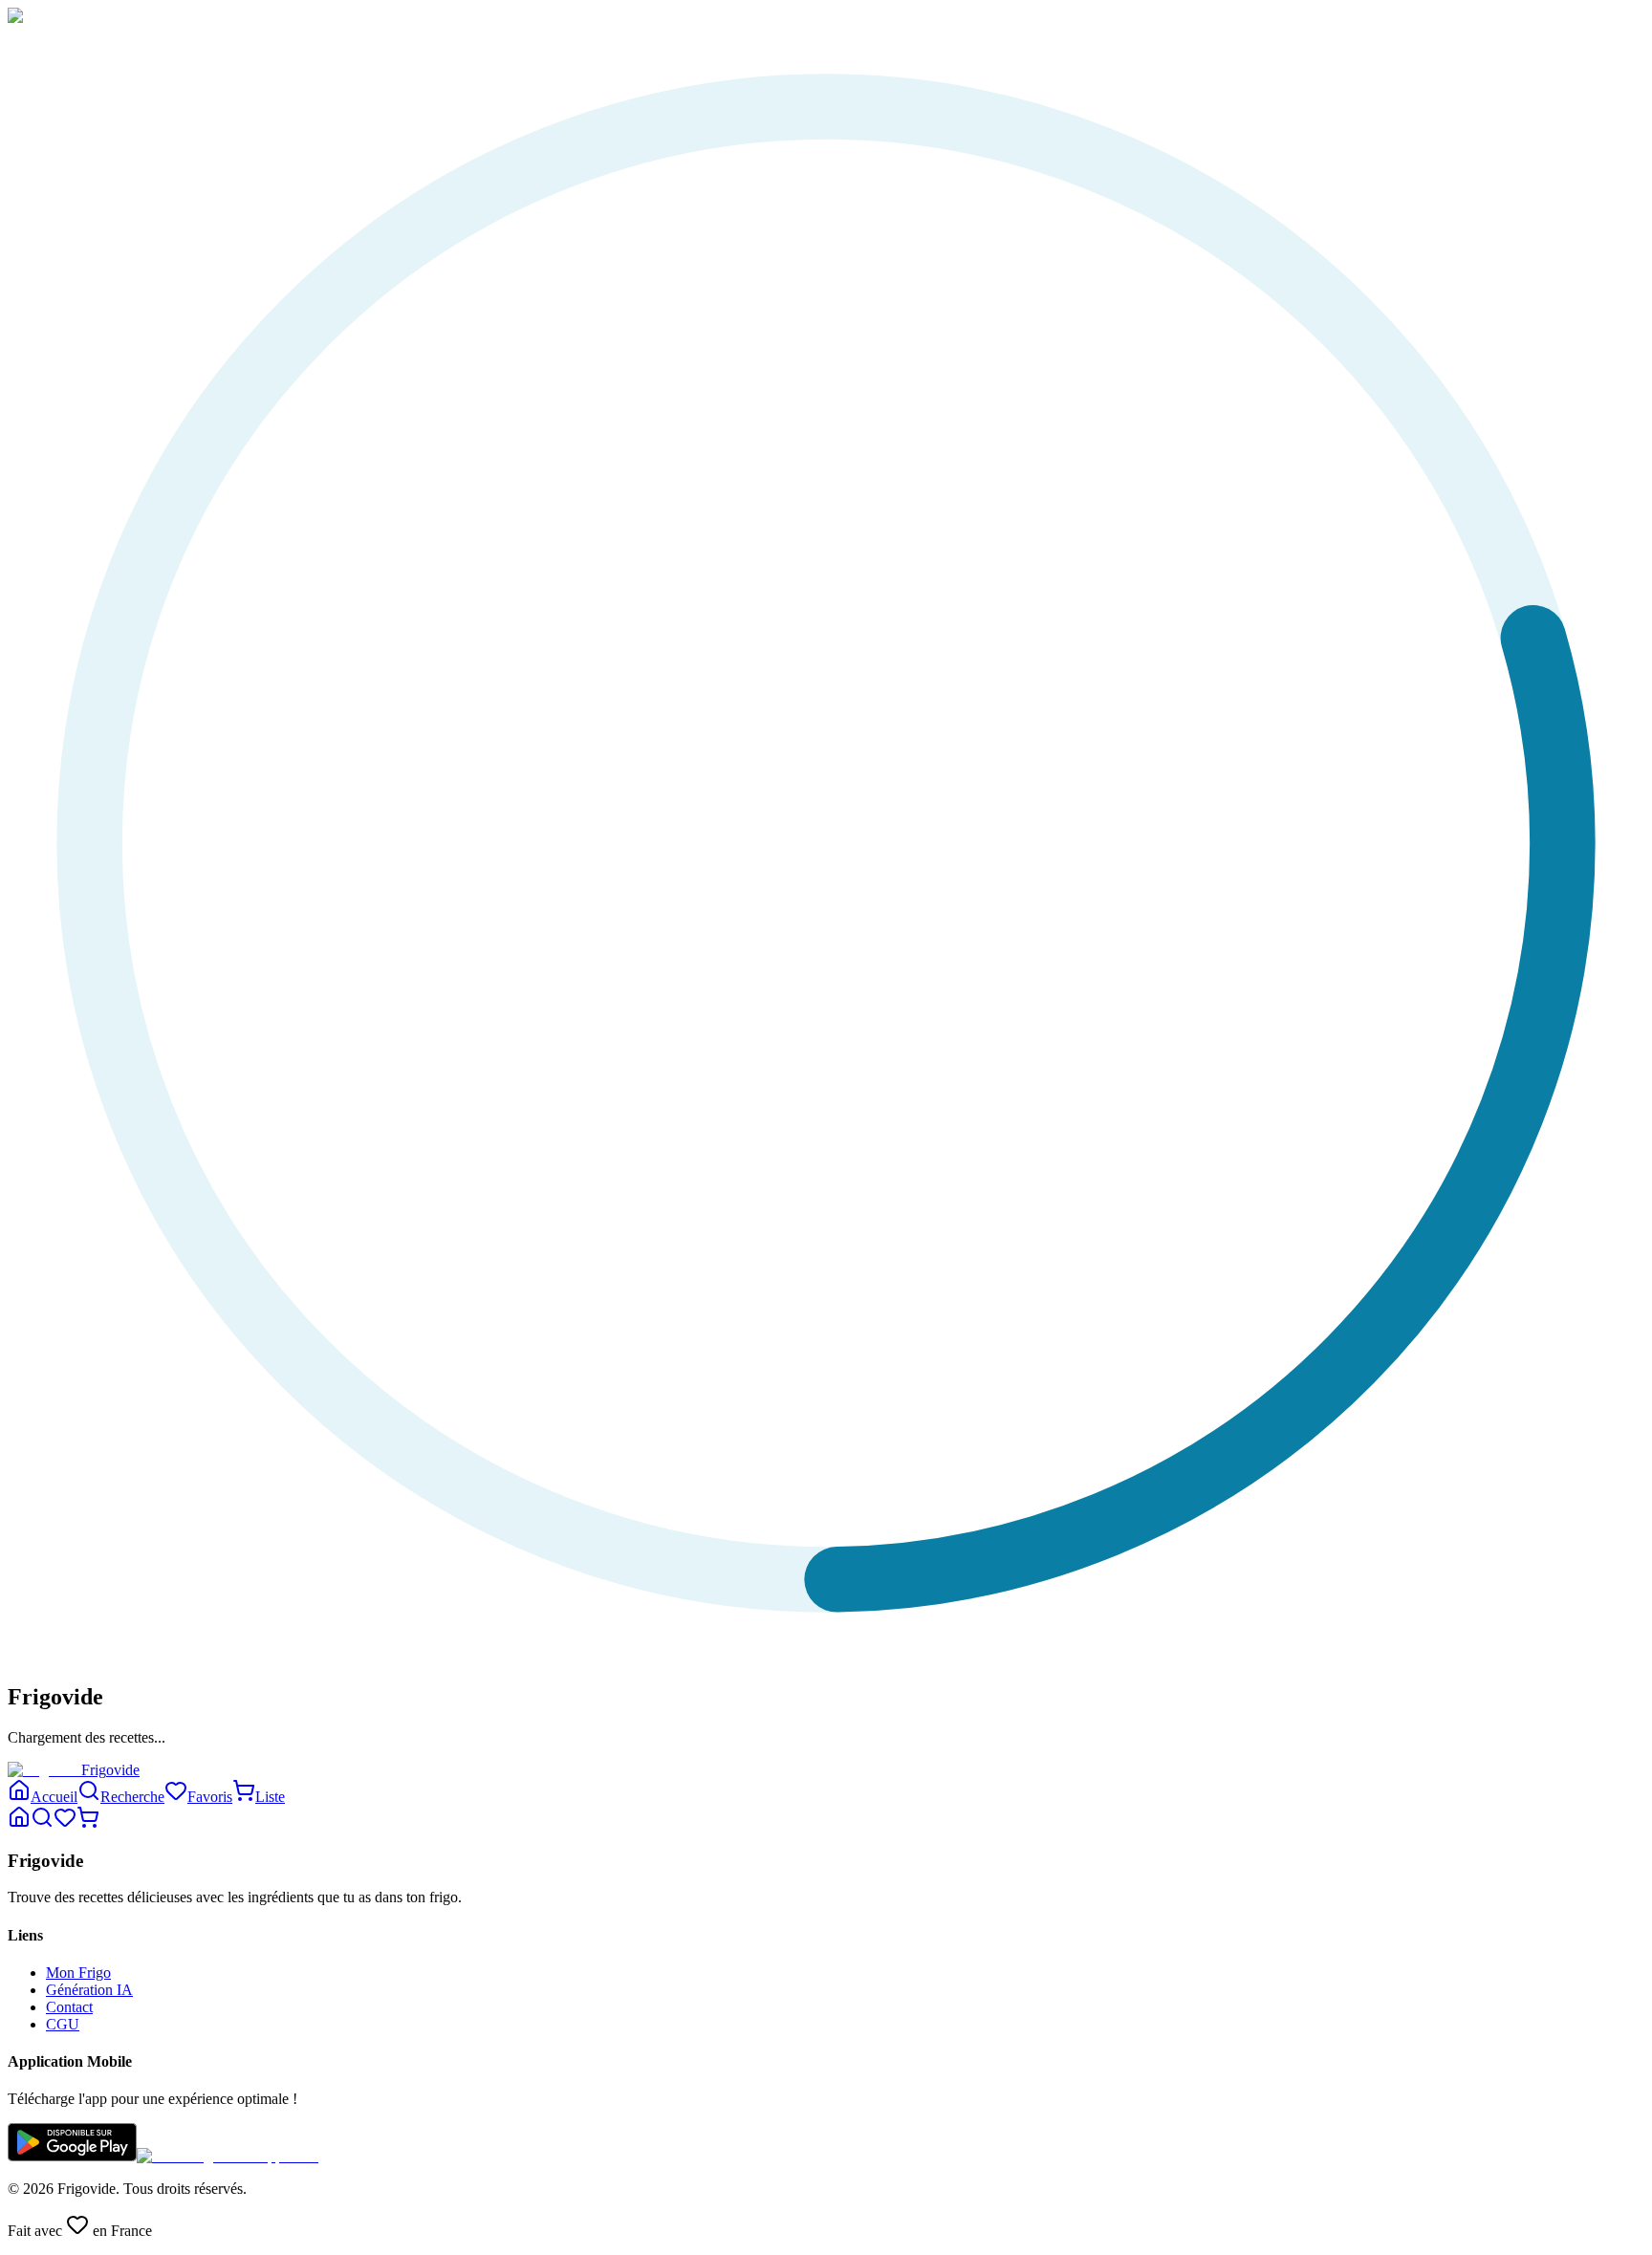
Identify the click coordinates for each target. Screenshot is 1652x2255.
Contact (69, 2007)
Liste (270, 1797)
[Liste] (88, 1823)
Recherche (132, 1797)
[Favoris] (65, 1823)
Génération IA (89, 1990)
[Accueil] (19, 1823)
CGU (63, 2024)
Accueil (54, 1797)
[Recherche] (42, 1823)
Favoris (210, 1797)
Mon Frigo (78, 1973)
